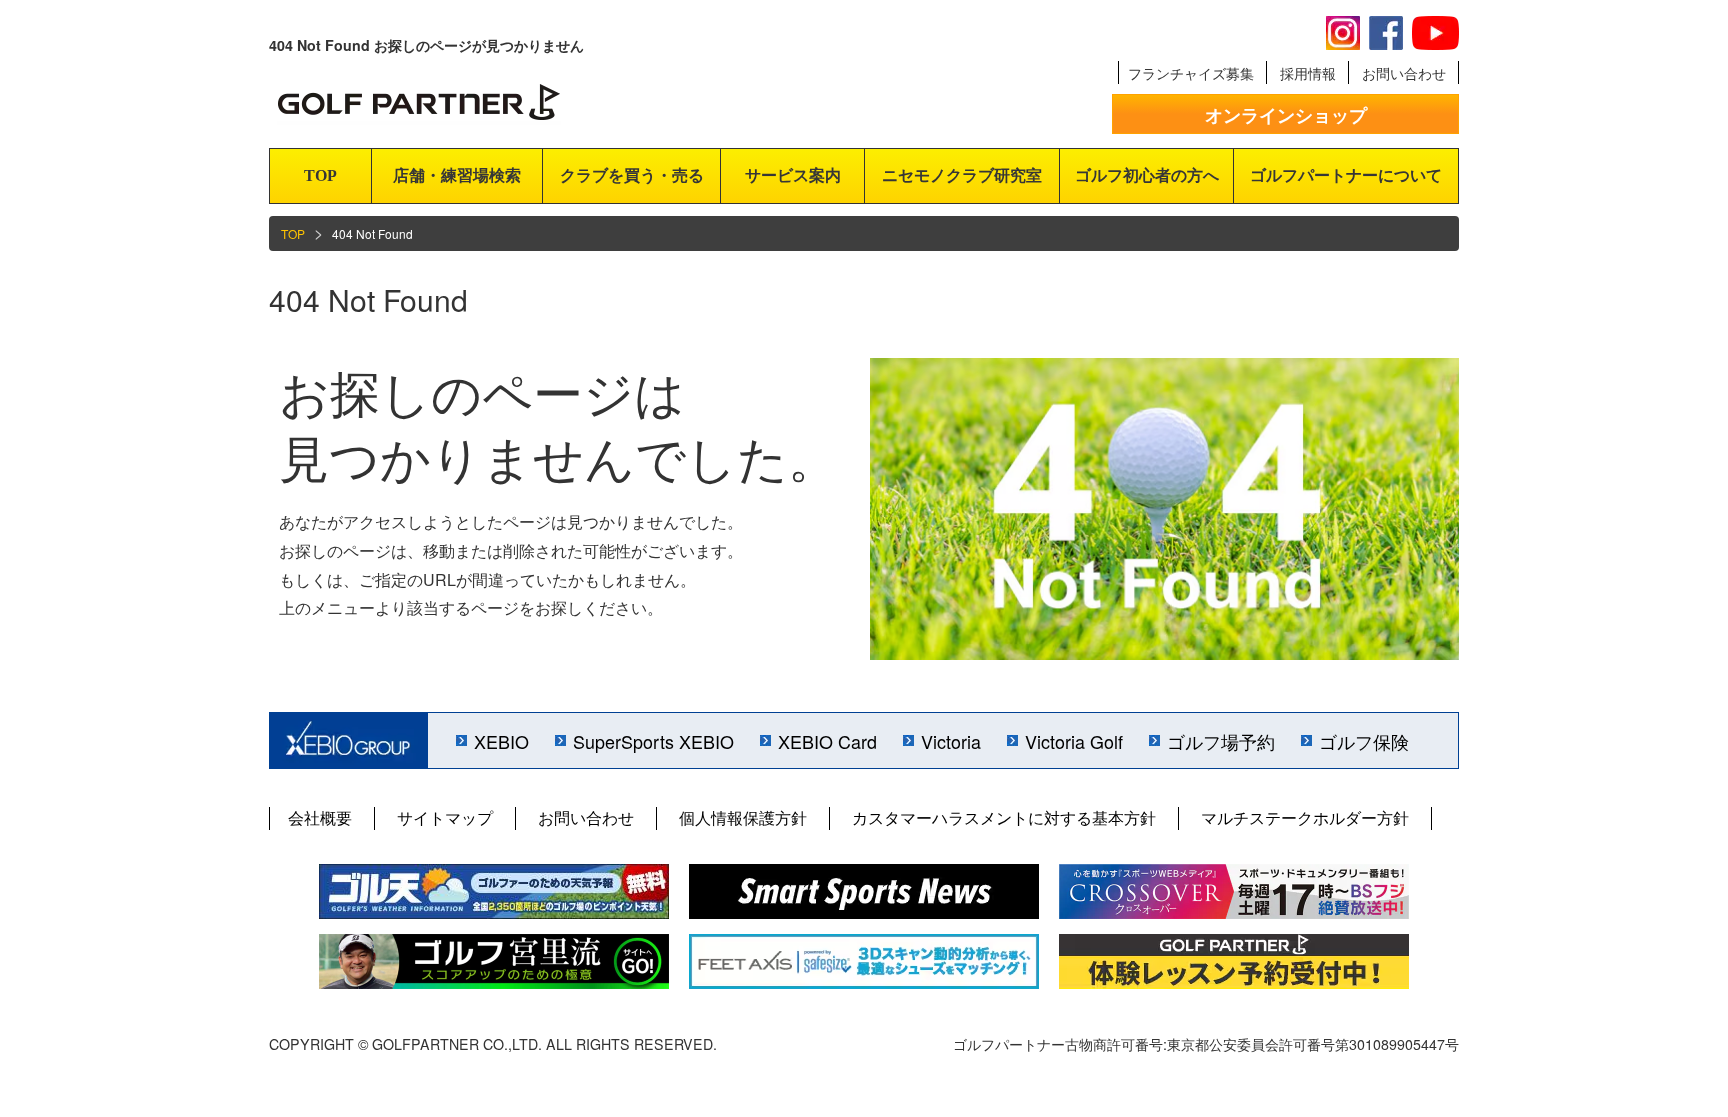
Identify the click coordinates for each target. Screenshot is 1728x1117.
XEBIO (501, 741)
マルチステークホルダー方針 (1305, 817)
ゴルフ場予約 (1221, 741)
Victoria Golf (1074, 741)
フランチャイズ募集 (1191, 73)
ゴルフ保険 (1364, 741)
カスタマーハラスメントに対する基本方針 (1004, 817)
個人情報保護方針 (743, 817)
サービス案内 (793, 175)
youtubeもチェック (1435, 33)
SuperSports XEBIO (653, 741)
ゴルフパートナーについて (1346, 175)
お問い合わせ (1404, 73)
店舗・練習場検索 (457, 175)
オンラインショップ (1286, 115)
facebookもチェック (1386, 33)
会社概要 (320, 817)
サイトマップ (445, 817)
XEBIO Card (827, 741)
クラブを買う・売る (632, 175)
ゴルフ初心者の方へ (1147, 175)
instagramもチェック (1343, 33)
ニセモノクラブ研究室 (962, 175)
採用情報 (1308, 73)
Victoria (951, 741)
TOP (320, 175)
